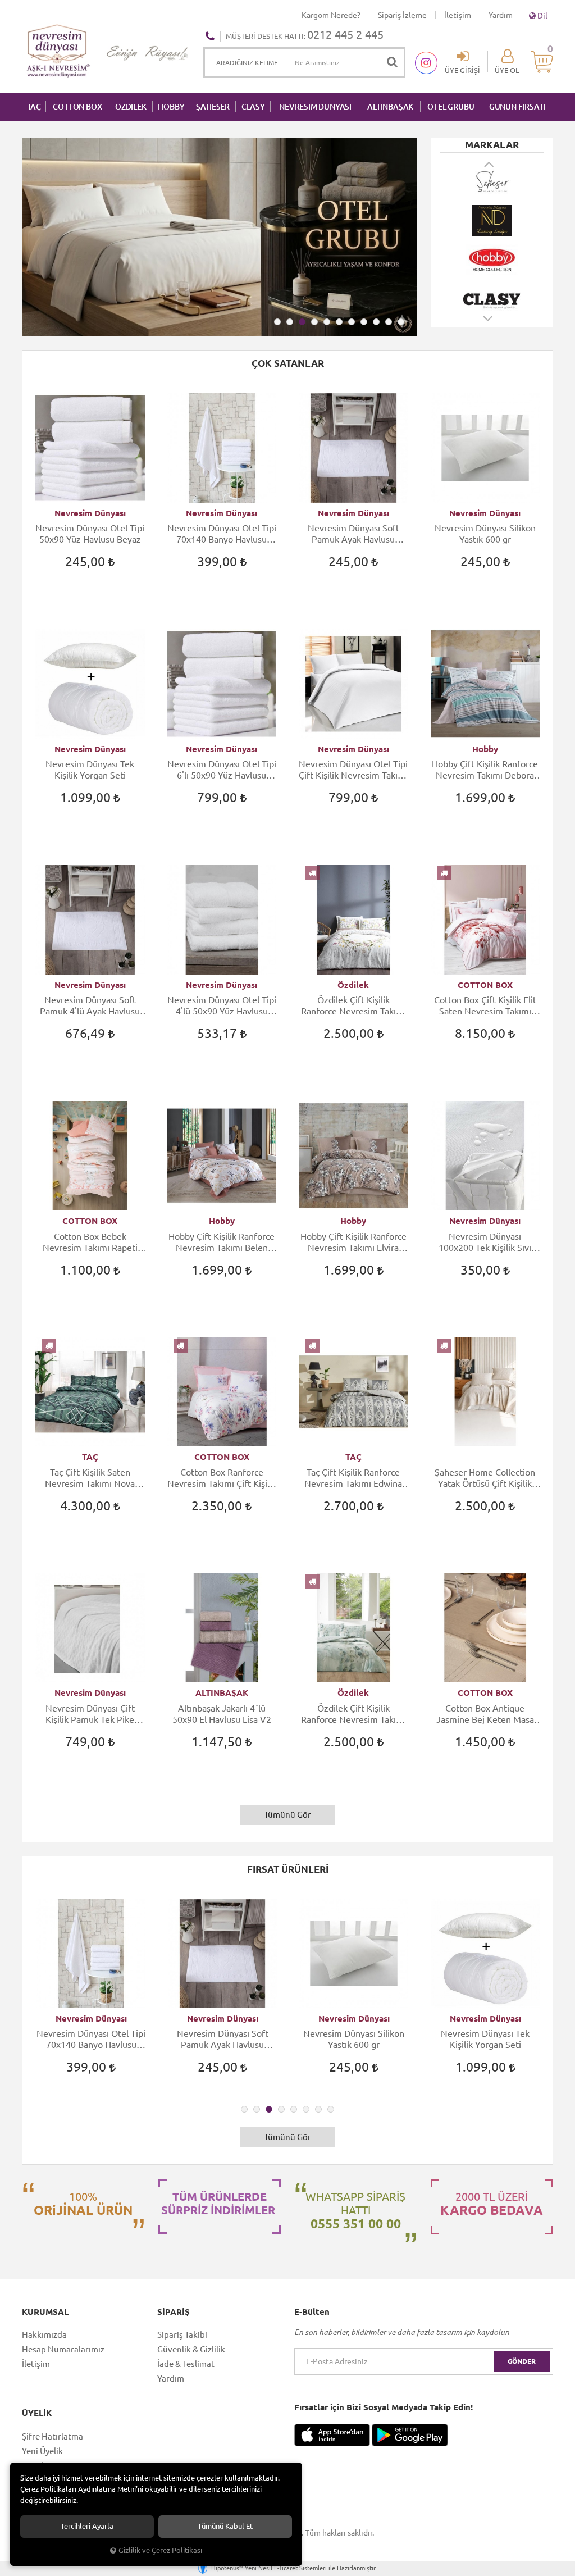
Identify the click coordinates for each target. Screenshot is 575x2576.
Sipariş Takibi (182, 2335)
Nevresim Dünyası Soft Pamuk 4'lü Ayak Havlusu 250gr (90, 1006)
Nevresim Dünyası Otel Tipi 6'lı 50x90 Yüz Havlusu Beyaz (222, 770)
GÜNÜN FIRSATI (517, 107)
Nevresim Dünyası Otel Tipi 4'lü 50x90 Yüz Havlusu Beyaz (222, 1006)
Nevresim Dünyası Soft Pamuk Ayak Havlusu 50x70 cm (353, 534)
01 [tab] (277, 322)
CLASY (253, 107)
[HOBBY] (492, 260)
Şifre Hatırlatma (53, 2436)
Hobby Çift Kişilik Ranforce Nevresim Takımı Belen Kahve (222, 1242)
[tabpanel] (220, 237)
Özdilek (353, 985)
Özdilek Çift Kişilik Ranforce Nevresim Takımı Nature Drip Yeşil (353, 1714)
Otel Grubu (451, 107)
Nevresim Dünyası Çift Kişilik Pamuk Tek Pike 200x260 (90, 1714)
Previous (490, 164)
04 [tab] (314, 322)
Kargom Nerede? (331, 15)
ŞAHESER (213, 107)
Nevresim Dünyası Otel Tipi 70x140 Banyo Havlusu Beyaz (222, 534)
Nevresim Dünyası (90, 513)
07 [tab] (352, 322)
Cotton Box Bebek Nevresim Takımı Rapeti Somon (90, 1242)
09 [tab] (376, 322)
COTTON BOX (77, 107)
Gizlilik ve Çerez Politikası (160, 2550)
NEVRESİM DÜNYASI (315, 107)
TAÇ (34, 107)
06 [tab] (339, 322)
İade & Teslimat (186, 2364)
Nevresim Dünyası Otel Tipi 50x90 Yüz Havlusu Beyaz (90, 534)
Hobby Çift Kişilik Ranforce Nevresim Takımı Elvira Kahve (353, 1242)
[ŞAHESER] (492, 181)
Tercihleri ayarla (87, 2526)
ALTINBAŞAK (390, 107)
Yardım (501, 15)
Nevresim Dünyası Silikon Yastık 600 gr (485, 534)
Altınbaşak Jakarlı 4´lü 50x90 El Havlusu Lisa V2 (222, 1714)
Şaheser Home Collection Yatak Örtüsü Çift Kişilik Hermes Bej (485, 1478)
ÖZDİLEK (131, 107)
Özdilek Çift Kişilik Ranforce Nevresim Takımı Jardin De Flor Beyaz (353, 1006)
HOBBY (171, 107)
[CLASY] (492, 299)
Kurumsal (45, 2312)
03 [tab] (302, 322)
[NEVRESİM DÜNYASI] (492, 221)
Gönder (522, 2361)
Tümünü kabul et (225, 2526)
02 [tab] (290, 322)
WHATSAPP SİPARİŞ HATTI (355, 2210)
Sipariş (174, 2312)
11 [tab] (401, 322)
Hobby (485, 749)
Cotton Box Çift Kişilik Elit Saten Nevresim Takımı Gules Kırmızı (485, 1006)
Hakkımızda (44, 2335)
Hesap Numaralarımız (63, 2349)
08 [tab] (364, 322)
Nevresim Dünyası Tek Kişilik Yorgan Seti (90, 770)
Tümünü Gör (287, 1815)
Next (489, 324)
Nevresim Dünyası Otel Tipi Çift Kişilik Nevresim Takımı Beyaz (353, 770)
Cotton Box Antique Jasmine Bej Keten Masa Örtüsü (485, 1714)
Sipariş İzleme (402, 15)
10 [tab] (389, 322)
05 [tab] (327, 322)
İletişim (458, 15)
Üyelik (37, 2413)
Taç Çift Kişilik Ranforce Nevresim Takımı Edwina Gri (353, 1478)
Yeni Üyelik (42, 2451)
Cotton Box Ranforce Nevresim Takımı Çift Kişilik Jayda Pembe (222, 1478)
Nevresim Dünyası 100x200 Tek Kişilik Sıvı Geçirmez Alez (485, 1242)
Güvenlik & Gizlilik (191, 2349)
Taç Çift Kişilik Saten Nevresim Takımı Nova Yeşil (90, 1478)
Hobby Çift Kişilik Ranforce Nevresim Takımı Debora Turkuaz (485, 770)
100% (83, 2204)
